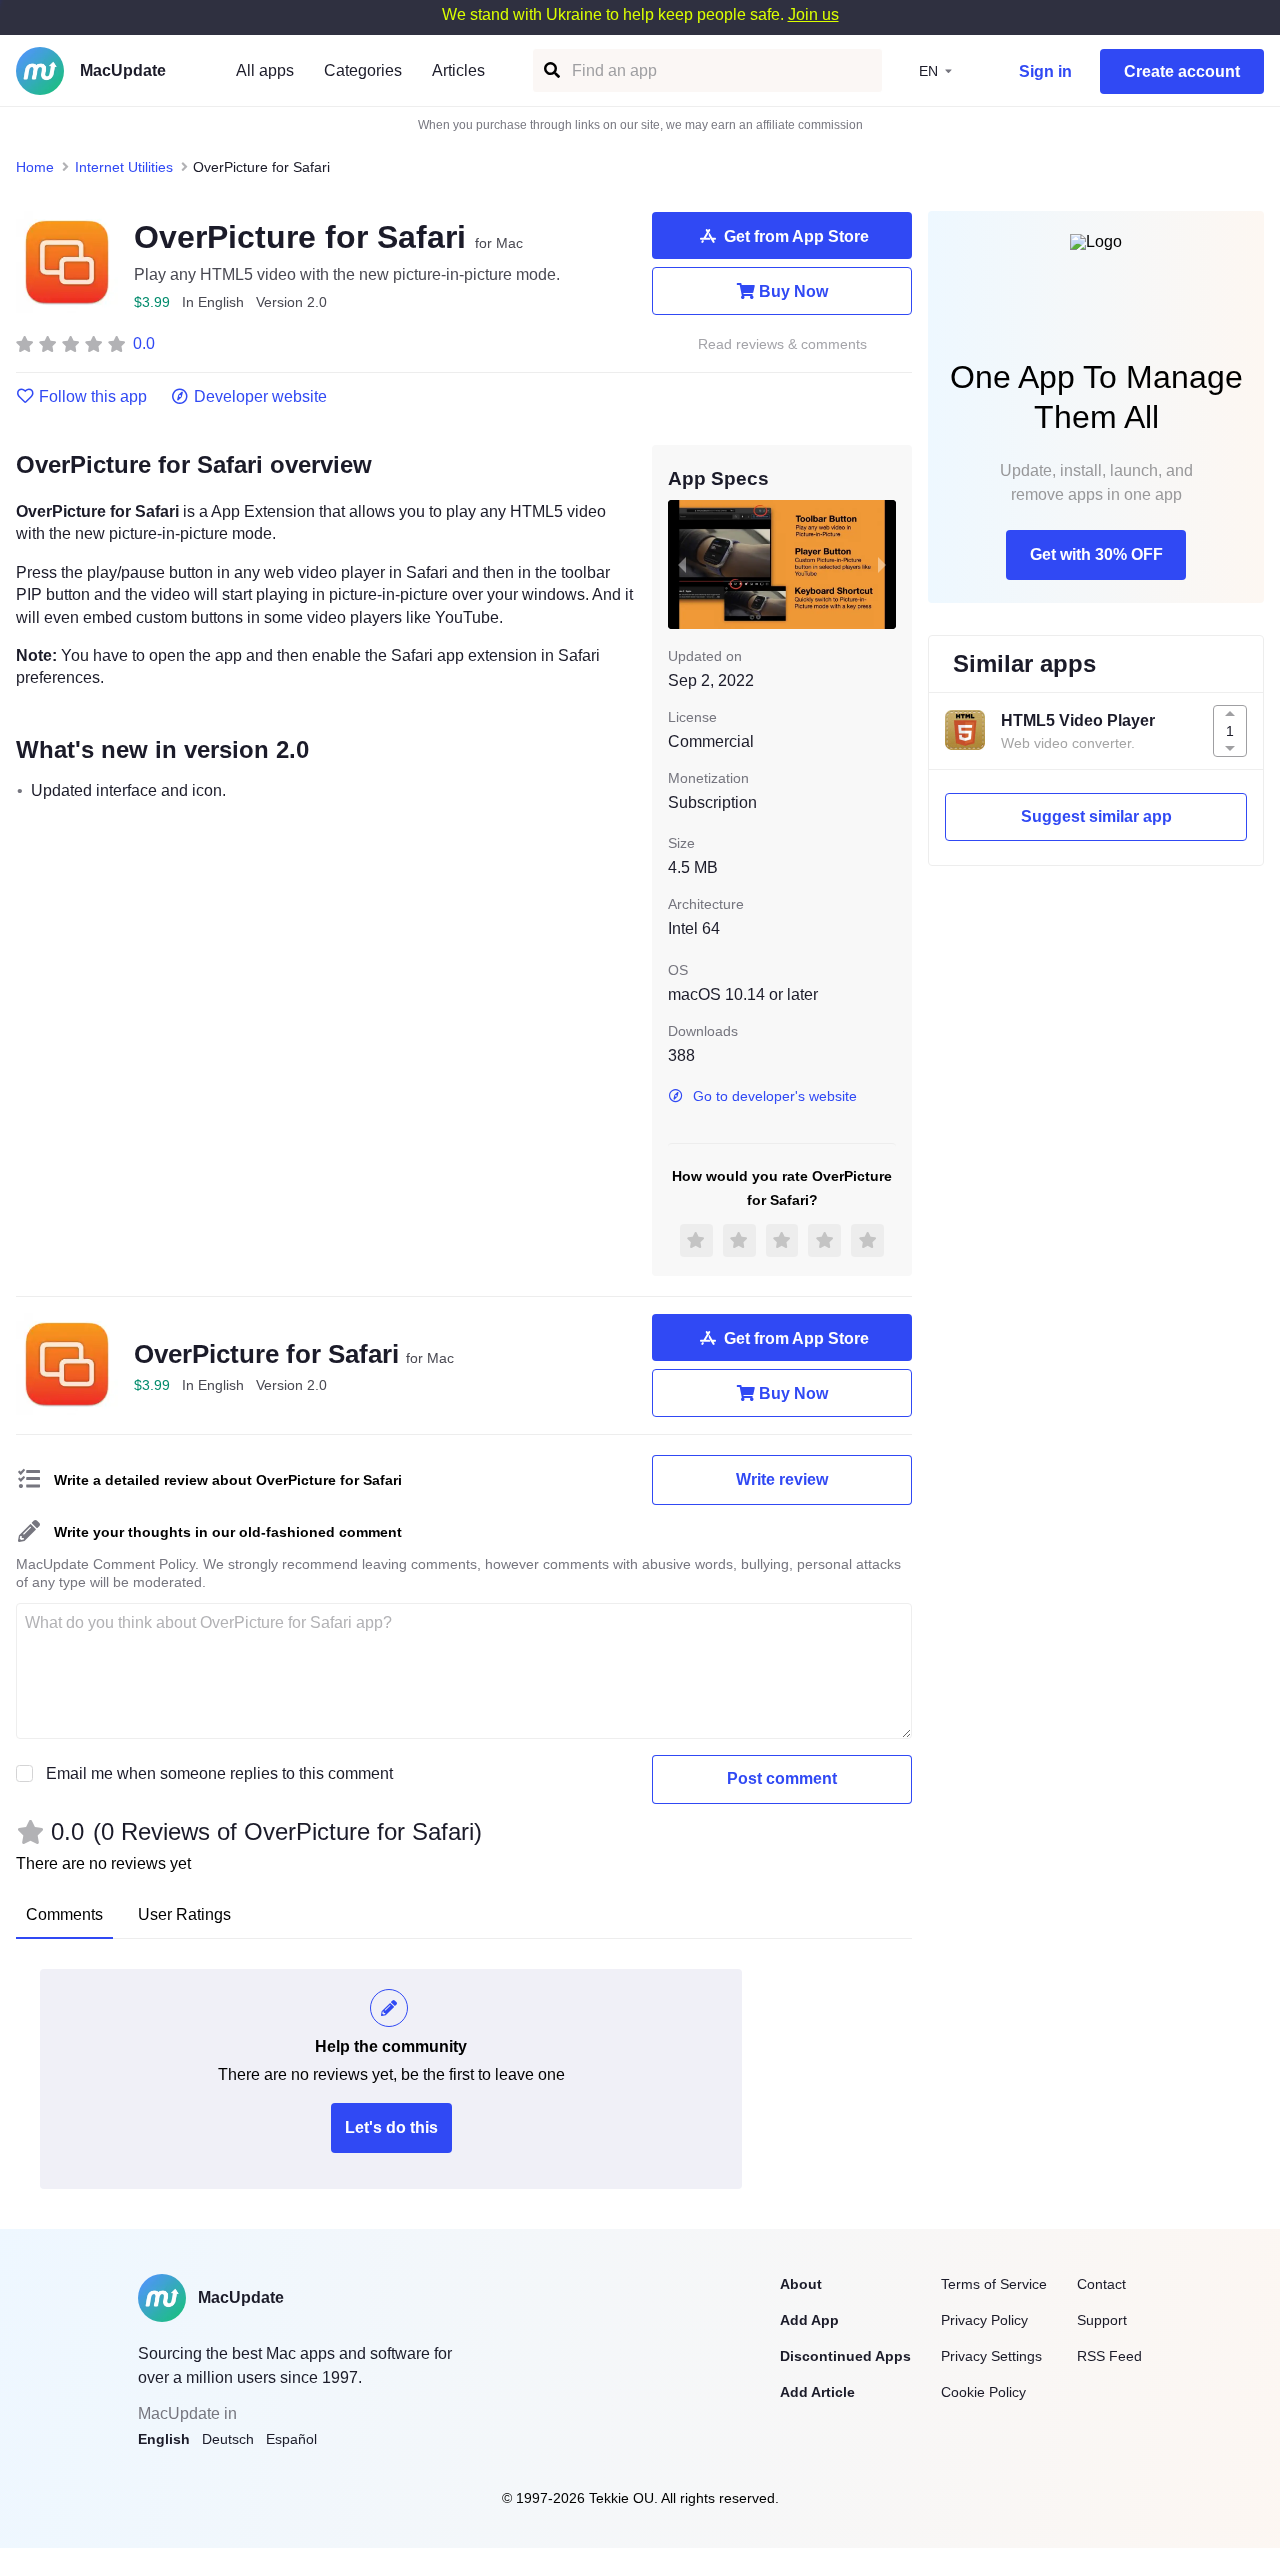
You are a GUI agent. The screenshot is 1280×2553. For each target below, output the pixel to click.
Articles (458, 70)
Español (291, 2439)
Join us (813, 14)
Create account (1182, 71)
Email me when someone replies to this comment (219, 1773)
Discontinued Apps (845, 2356)
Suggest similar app (1096, 816)
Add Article (817, 2392)
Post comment (782, 1778)
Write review (782, 1479)
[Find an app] (550, 70)
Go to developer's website (775, 1096)
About (801, 2284)
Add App (809, 2320)
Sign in (1045, 71)
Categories (363, 70)
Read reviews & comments (782, 344)
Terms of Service (994, 2284)
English (164, 2439)
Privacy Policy (984, 2320)
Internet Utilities (124, 167)
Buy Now (793, 291)
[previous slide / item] (682, 564)
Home (35, 167)
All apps (265, 70)
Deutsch (228, 2439)
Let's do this (391, 2127)
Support (1102, 2320)
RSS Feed (1109, 2356)
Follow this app (93, 397)
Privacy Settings (991, 2356)
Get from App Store (796, 236)
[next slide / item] (882, 564)
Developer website (260, 397)
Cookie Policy (983, 2392)
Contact (1101, 2284)
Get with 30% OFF (1096, 554)
